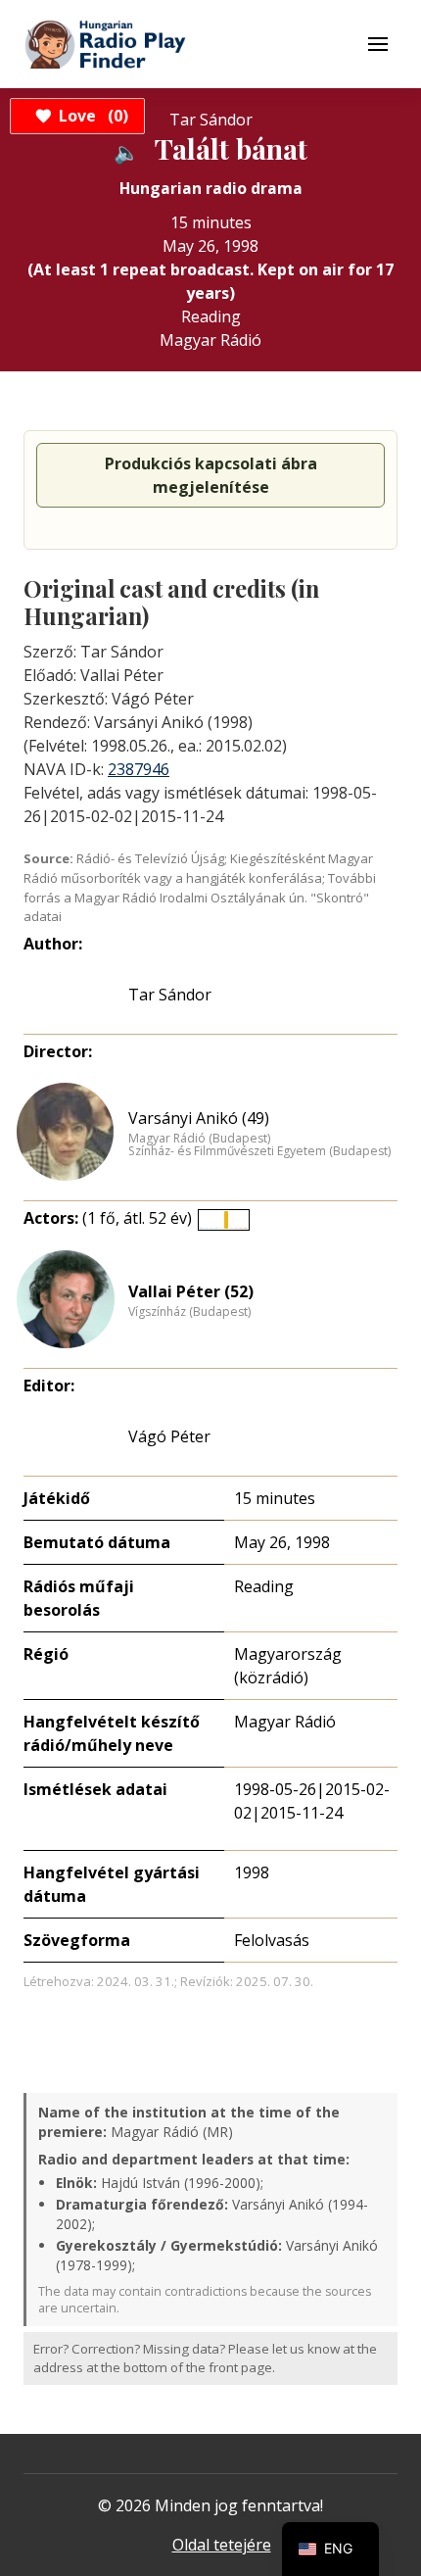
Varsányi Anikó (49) (199, 1118)
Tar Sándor (170, 995)
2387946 (139, 769)
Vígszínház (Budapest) (189, 1312)
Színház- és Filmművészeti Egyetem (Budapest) (259, 1151)
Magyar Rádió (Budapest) (199, 1139)
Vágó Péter (169, 1436)
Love (91, 116)
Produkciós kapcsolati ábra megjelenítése (211, 475)
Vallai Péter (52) (191, 1291)
